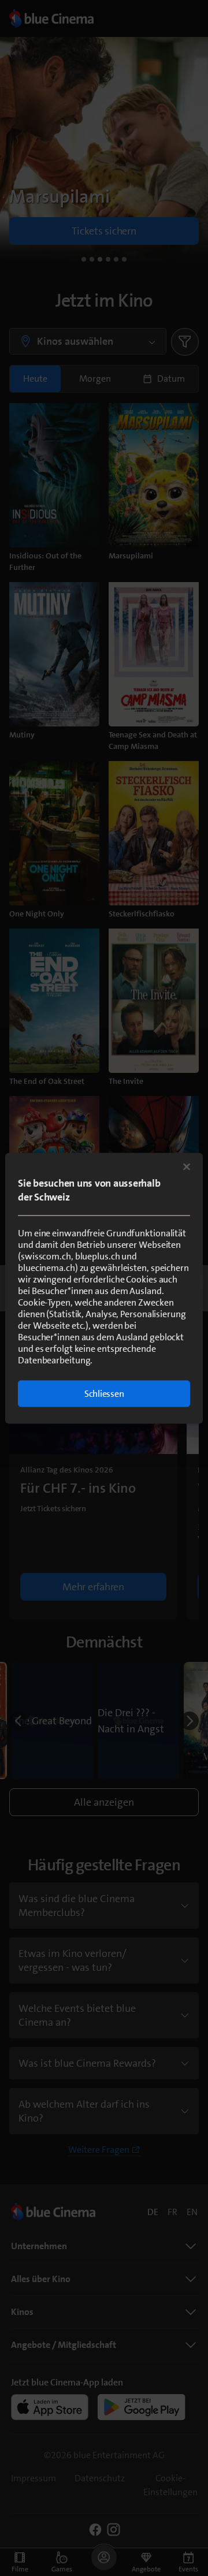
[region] (104, 1288)
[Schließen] (187, 1166)
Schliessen (104, 1393)
